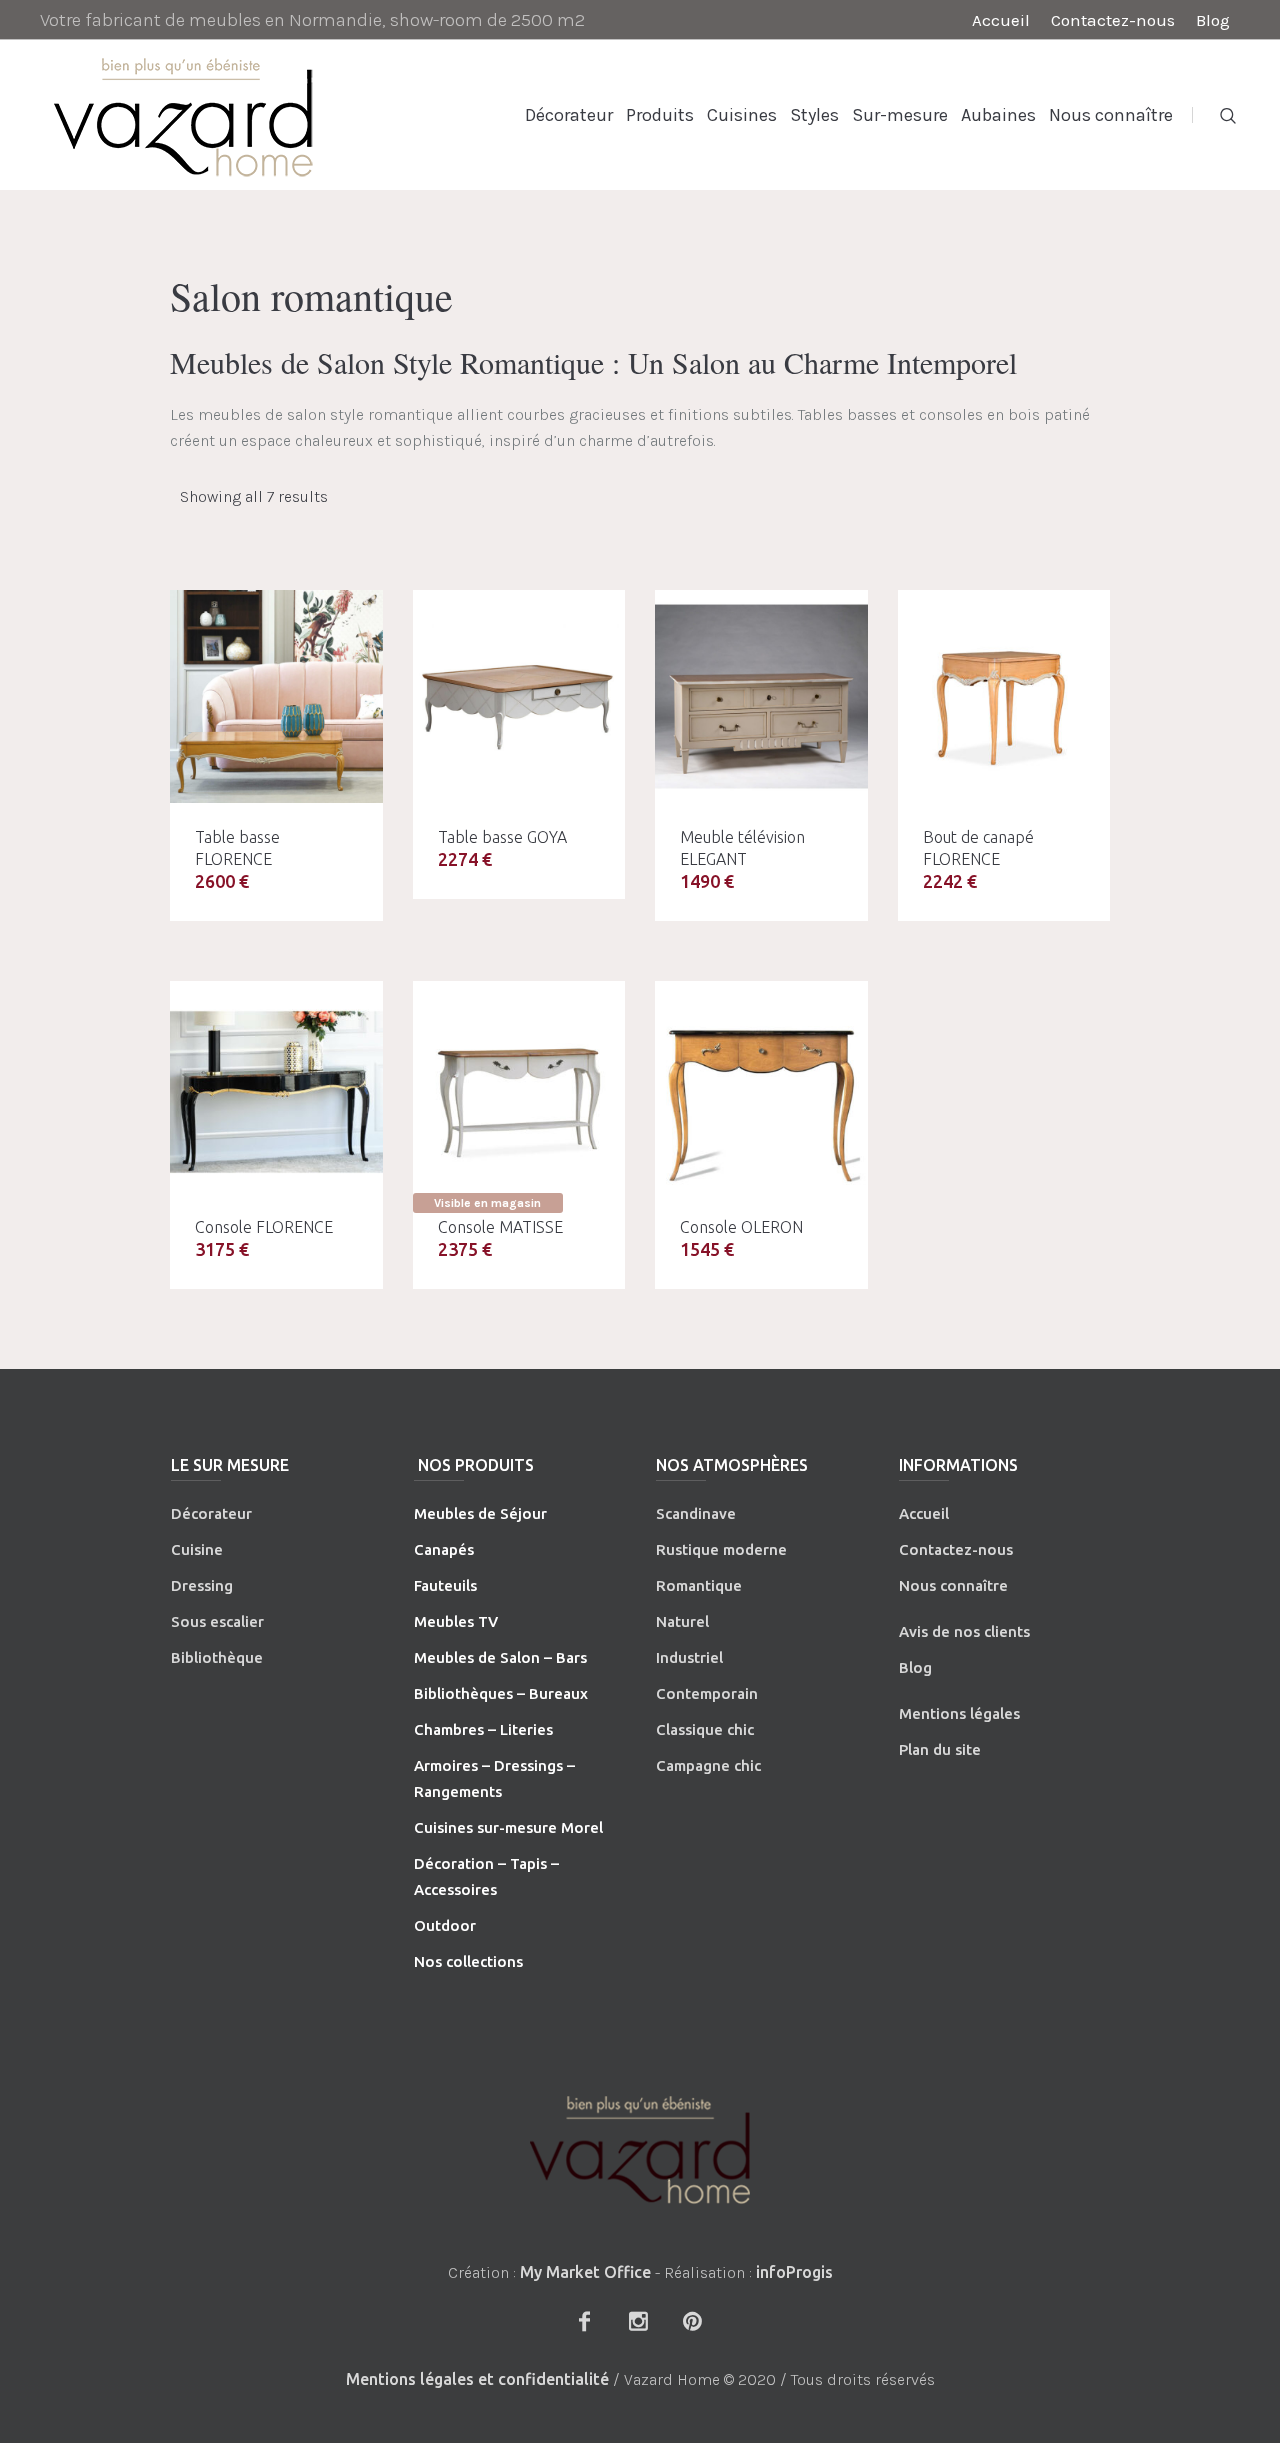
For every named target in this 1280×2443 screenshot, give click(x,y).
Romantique (699, 1585)
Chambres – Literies (483, 1729)
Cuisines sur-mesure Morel (508, 1827)
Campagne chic (708, 1765)
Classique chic (705, 1729)
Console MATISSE (500, 1227)
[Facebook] (584, 2321)
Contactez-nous (956, 1549)
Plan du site (940, 1749)
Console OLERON (741, 1227)
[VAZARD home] (640, 2149)
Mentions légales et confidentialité (477, 2379)
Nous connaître (953, 1585)
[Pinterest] (692, 2321)
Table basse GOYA (502, 837)
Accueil (924, 1513)
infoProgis (794, 2272)
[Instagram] (638, 2321)
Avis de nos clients (964, 1631)
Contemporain (707, 1693)
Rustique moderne (721, 1549)
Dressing (202, 1585)
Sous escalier (217, 1621)
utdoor (451, 1925)
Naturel (682, 1621)
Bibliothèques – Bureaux (501, 1693)
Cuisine (197, 1549)
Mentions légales (959, 1713)
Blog (915, 1667)
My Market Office (585, 2272)
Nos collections (468, 1961)
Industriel (689, 1657)
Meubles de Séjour (480, 1513)
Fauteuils (445, 1585)
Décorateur (211, 1513)
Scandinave (696, 1513)
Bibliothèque (217, 1657)
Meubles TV (456, 1621)
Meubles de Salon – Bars (500, 1657)
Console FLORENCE (264, 1227)
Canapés (444, 1549)
